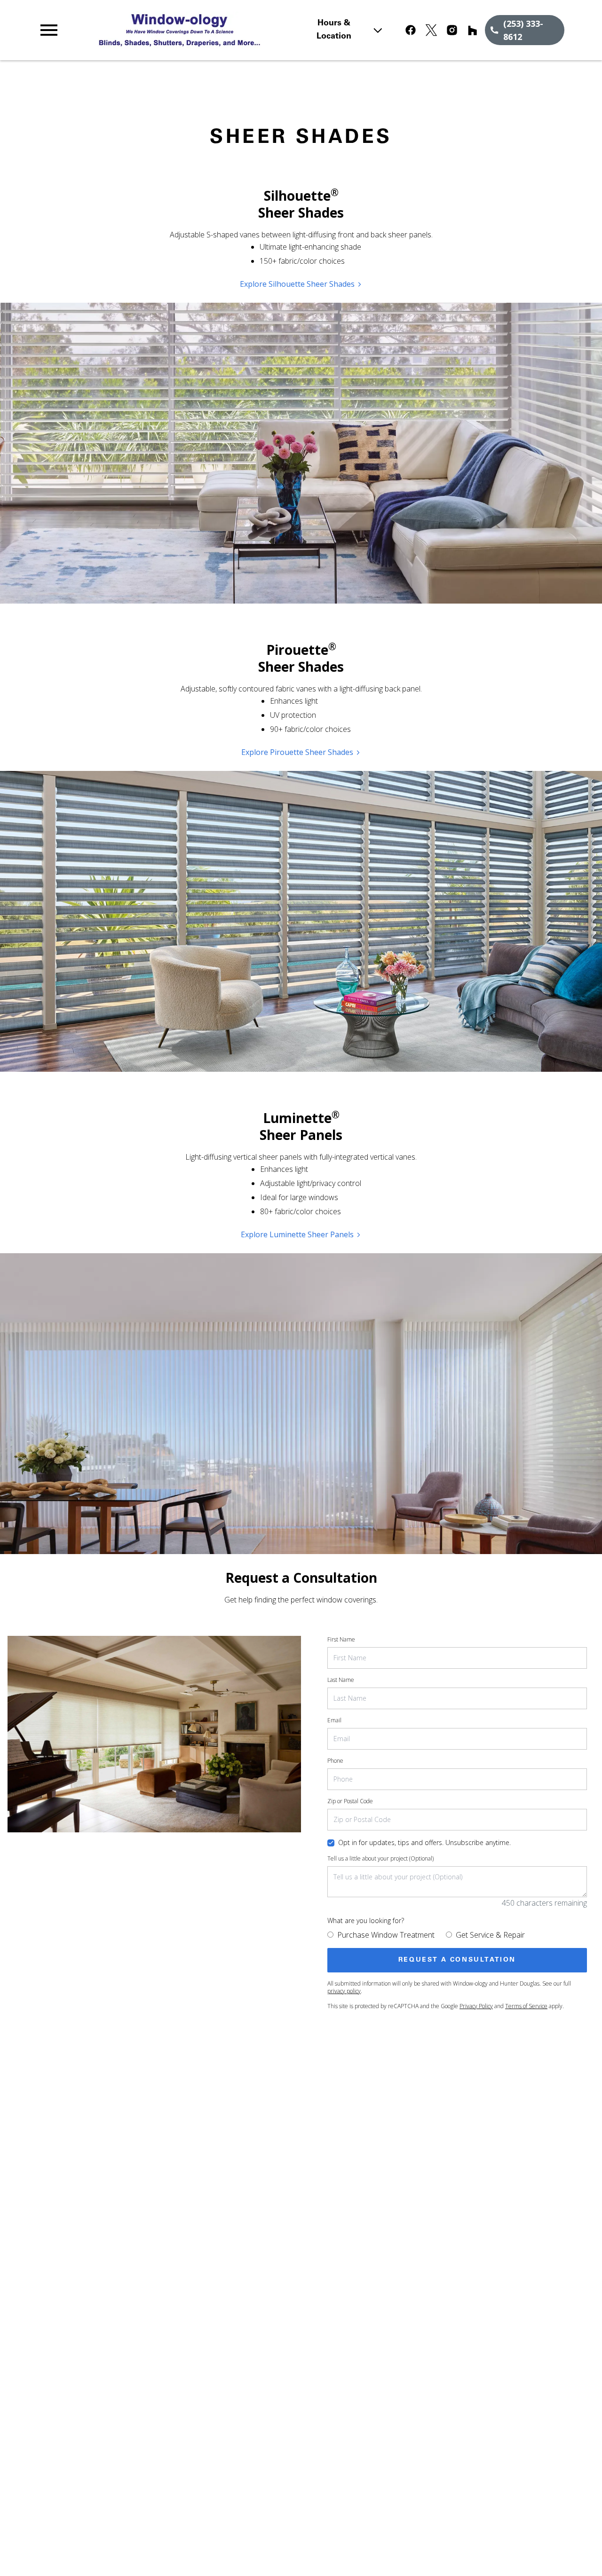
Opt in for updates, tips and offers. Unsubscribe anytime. (424, 1842)
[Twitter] (431, 30)
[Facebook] (411, 30)
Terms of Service (526, 2006)
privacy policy (344, 1991)
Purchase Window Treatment (386, 1935)
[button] (49, 30)
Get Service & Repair (490, 1935)
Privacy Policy (476, 2006)
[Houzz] (473, 30)
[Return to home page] (199, 30)
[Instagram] (452, 30)
